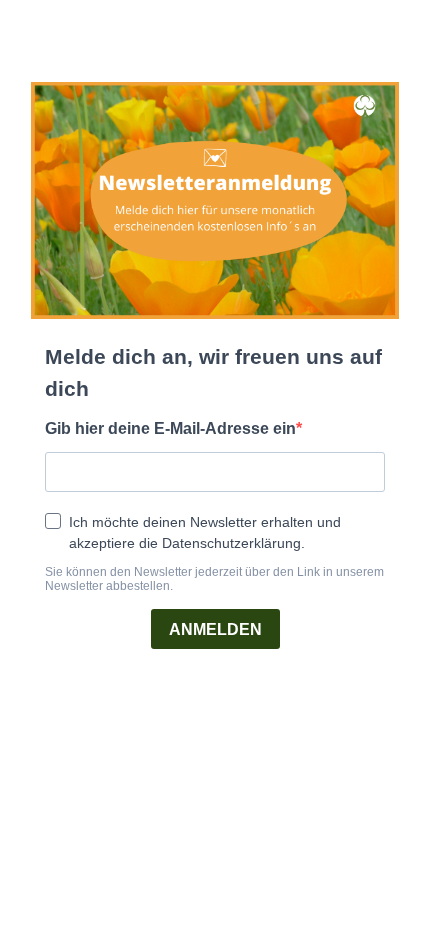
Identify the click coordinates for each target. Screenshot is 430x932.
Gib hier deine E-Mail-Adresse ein (170, 428)
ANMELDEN (215, 629)
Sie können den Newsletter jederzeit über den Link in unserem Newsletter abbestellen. (214, 579)
